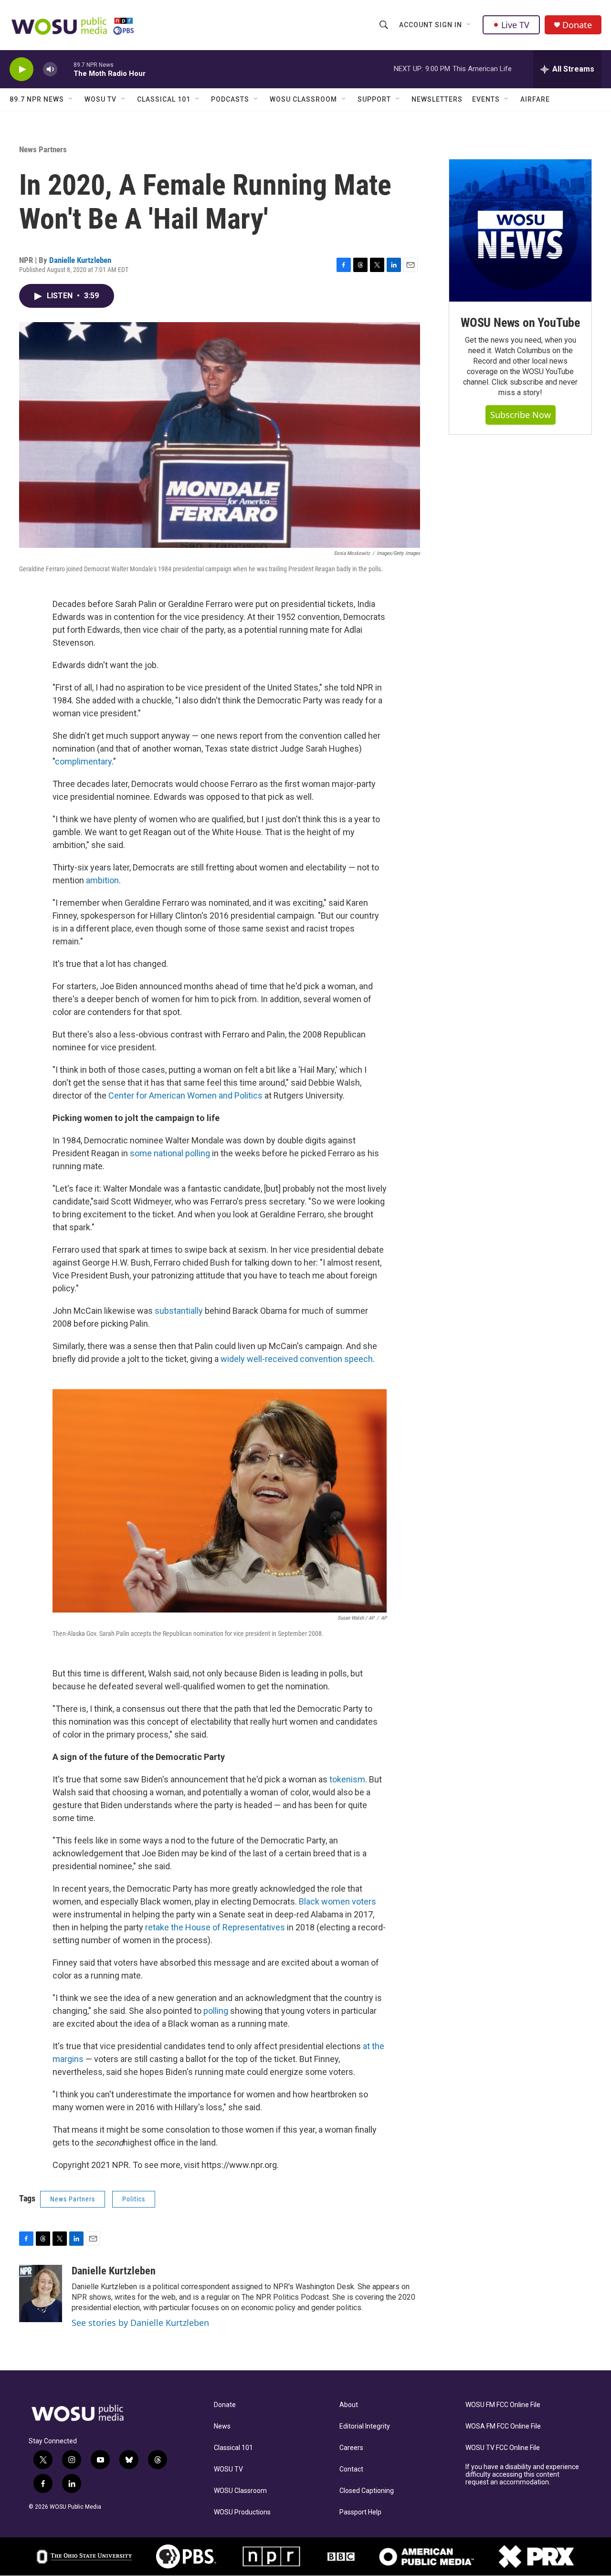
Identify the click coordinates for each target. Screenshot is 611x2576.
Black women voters (337, 1901)
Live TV (515, 25)
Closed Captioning (367, 2491)
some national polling (170, 1153)
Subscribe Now (521, 415)
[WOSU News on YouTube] (520, 230)
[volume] (50, 69)
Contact (351, 2469)
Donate (577, 25)
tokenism (347, 1779)
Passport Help (360, 2512)
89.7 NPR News (37, 99)
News (222, 2426)
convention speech (336, 1359)
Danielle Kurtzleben (80, 260)
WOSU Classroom (303, 99)
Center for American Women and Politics (185, 1095)
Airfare (535, 99)
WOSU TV (100, 99)
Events (486, 99)
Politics (134, 2199)
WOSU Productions (242, 2512)
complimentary (83, 761)
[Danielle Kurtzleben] (41, 2293)
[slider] (65, 69)
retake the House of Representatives (215, 1927)
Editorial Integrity (365, 2426)
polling (216, 2011)
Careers (351, 2448)
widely (233, 1359)
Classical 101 (164, 99)
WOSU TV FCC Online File (503, 2448)
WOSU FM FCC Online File (503, 2405)
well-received (272, 1359)
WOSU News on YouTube (520, 323)
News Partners (43, 149)
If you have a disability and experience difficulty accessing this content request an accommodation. (522, 2475)
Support (374, 99)
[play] (21, 69)
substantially (179, 1311)
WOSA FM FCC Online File (503, 2426)
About (349, 2405)
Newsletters (437, 99)
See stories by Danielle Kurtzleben (140, 2323)
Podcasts (230, 99)
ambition (102, 880)
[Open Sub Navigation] (469, 25)
